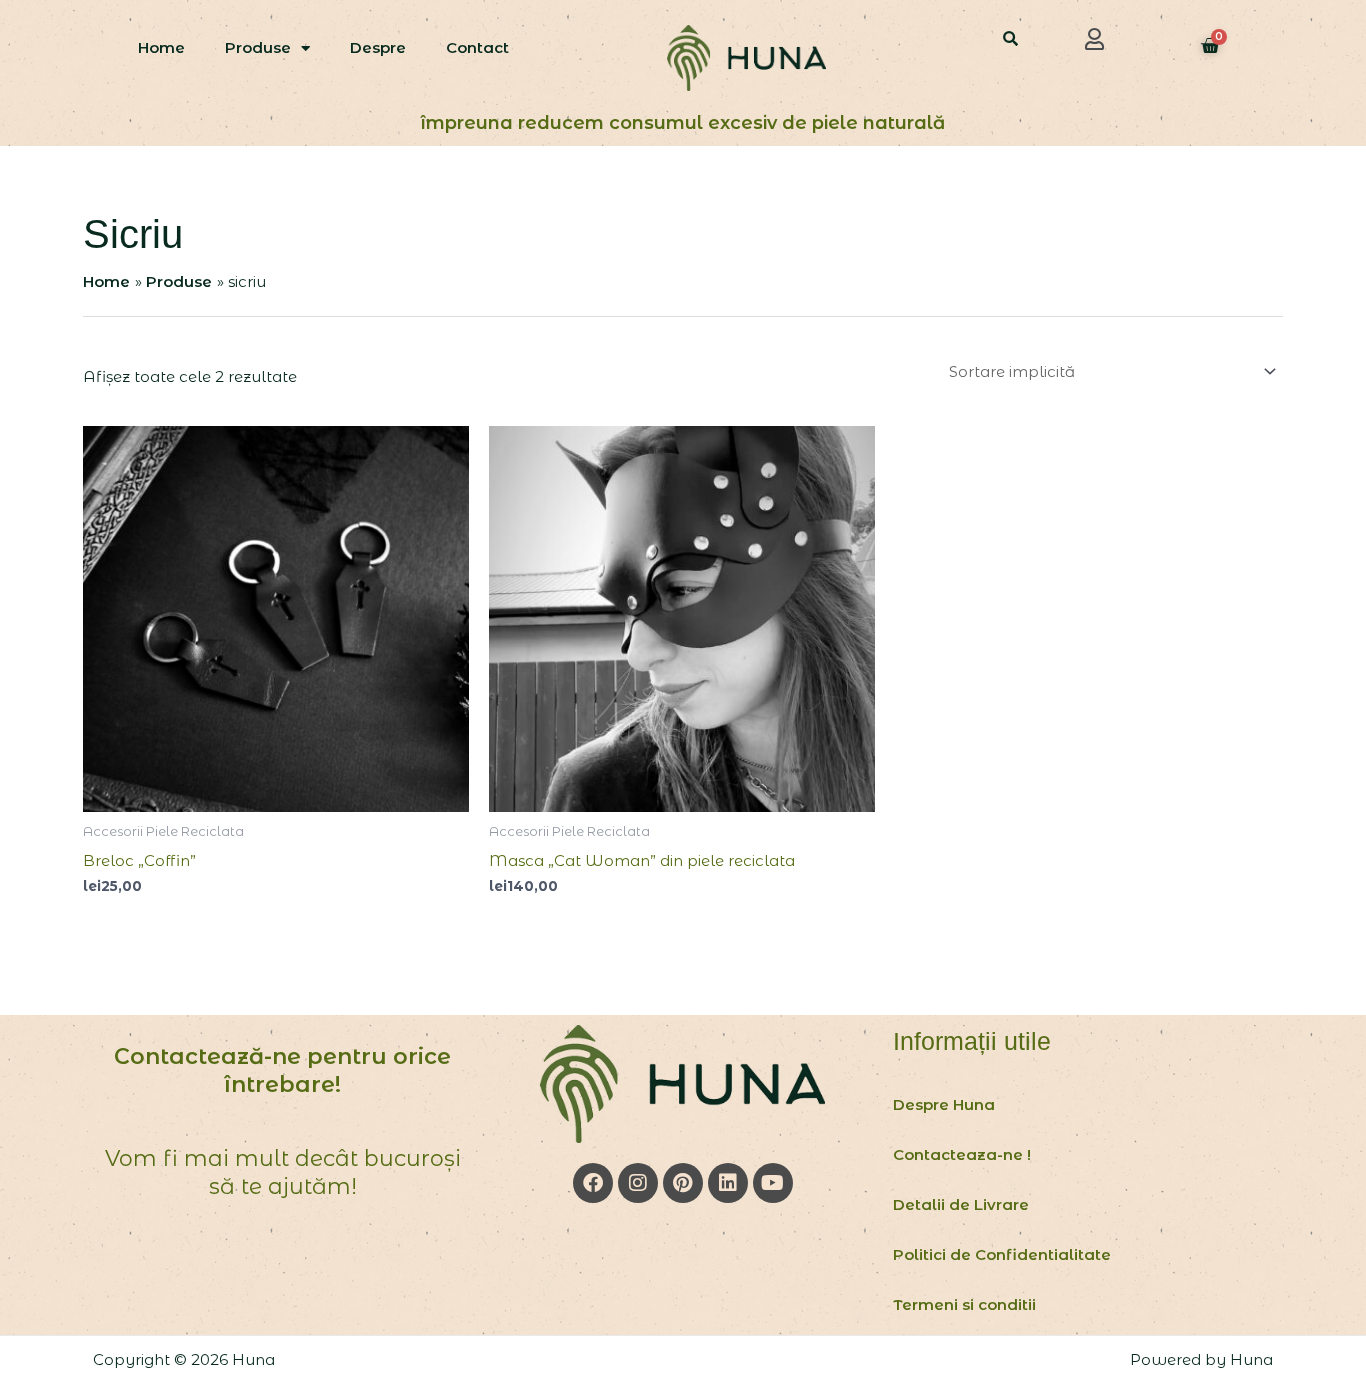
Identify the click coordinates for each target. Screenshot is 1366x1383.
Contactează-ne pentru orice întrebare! (282, 1071)
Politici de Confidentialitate (1002, 1254)
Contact (477, 47)
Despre (378, 47)
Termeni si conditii (964, 1304)
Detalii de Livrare (961, 1204)
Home (161, 47)
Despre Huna (944, 1104)
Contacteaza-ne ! (962, 1154)
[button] (1095, 39)
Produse (258, 47)
